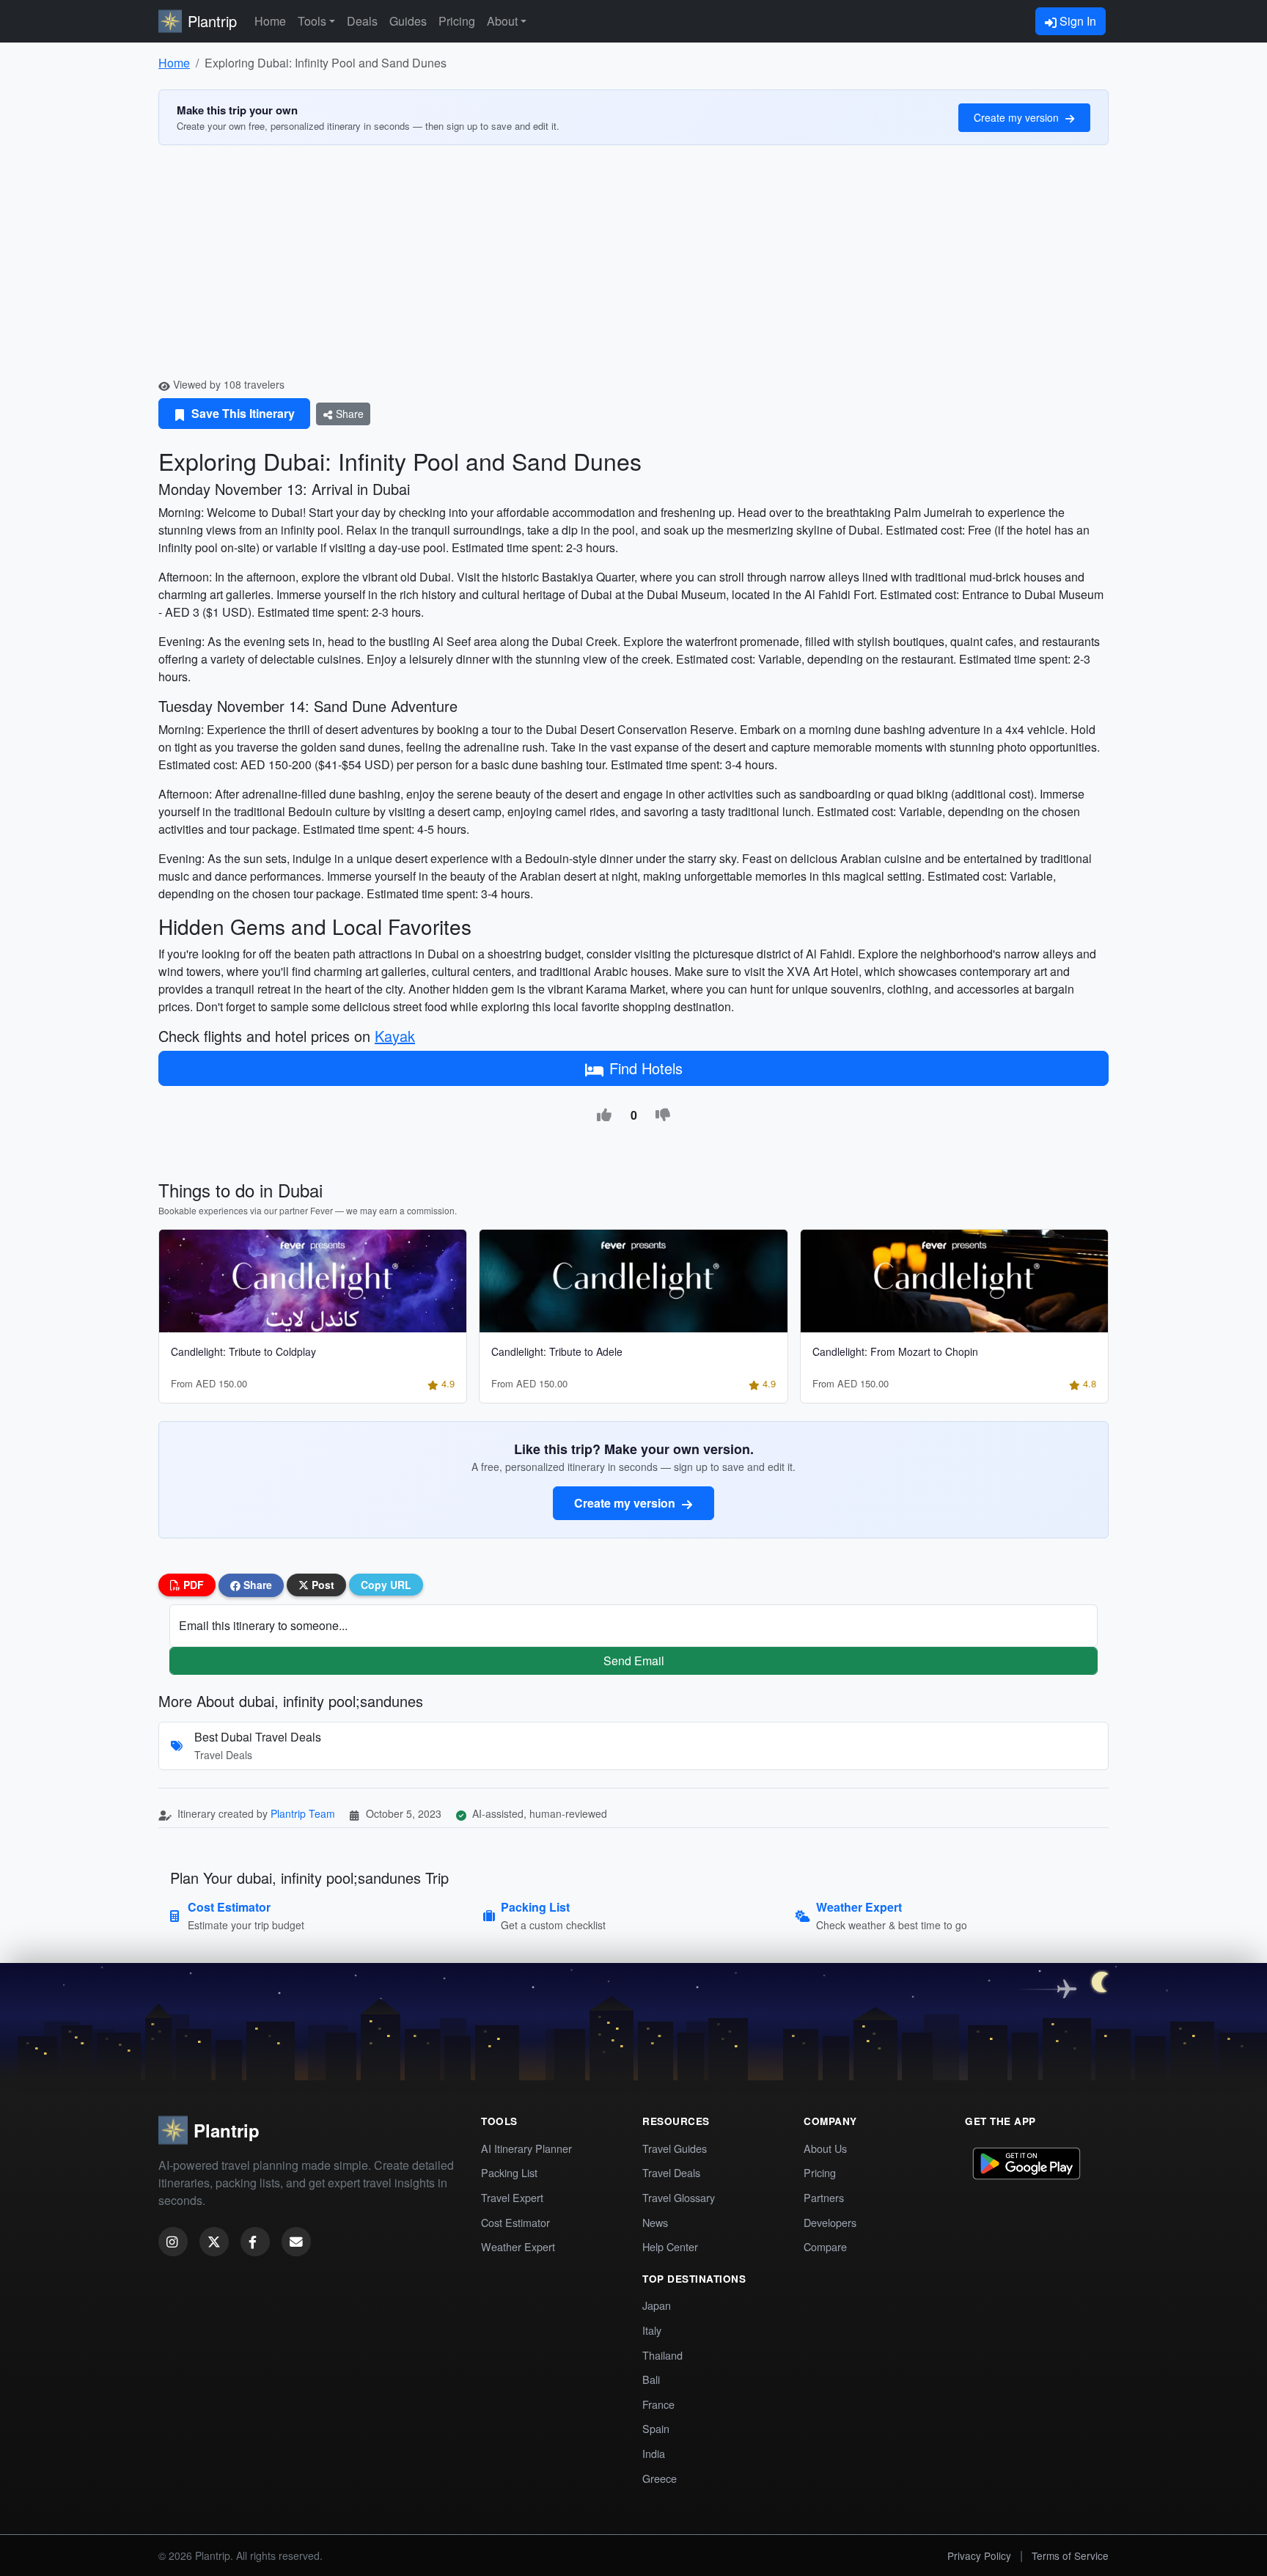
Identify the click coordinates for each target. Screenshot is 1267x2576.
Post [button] (322, 1585)
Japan (657, 2305)
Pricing (457, 21)
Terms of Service (1070, 2555)
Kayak (395, 1036)
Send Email (634, 1661)
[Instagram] (173, 2242)
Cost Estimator (515, 2222)
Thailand (662, 2355)
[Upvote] (604, 1115)
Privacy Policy (979, 2555)
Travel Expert (512, 2197)
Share (348, 414)
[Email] (296, 2242)
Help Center (670, 2246)
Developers (830, 2222)
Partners (824, 2197)
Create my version (1018, 117)
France (658, 2404)
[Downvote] (663, 1115)
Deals (362, 21)
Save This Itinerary (242, 413)
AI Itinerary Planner (526, 2148)
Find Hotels (646, 1068)
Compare (825, 2246)
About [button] (502, 21)
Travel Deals (671, 2172)
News (655, 2222)
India (654, 2453)
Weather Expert (518, 2246)
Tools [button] (312, 21)
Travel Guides (675, 2148)
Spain (656, 2428)
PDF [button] (192, 1585)
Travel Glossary (679, 2197)
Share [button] (256, 1585)
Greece (660, 2478)
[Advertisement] (633, 267)
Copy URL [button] (386, 1585)
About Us (825, 2148)
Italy (652, 2330)
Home (270, 21)
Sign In (1076, 21)
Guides (408, 21)
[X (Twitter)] (214, 2242)
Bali (651, 2379)
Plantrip (212, 21)
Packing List (509, 2172)
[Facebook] (255, 2242)
